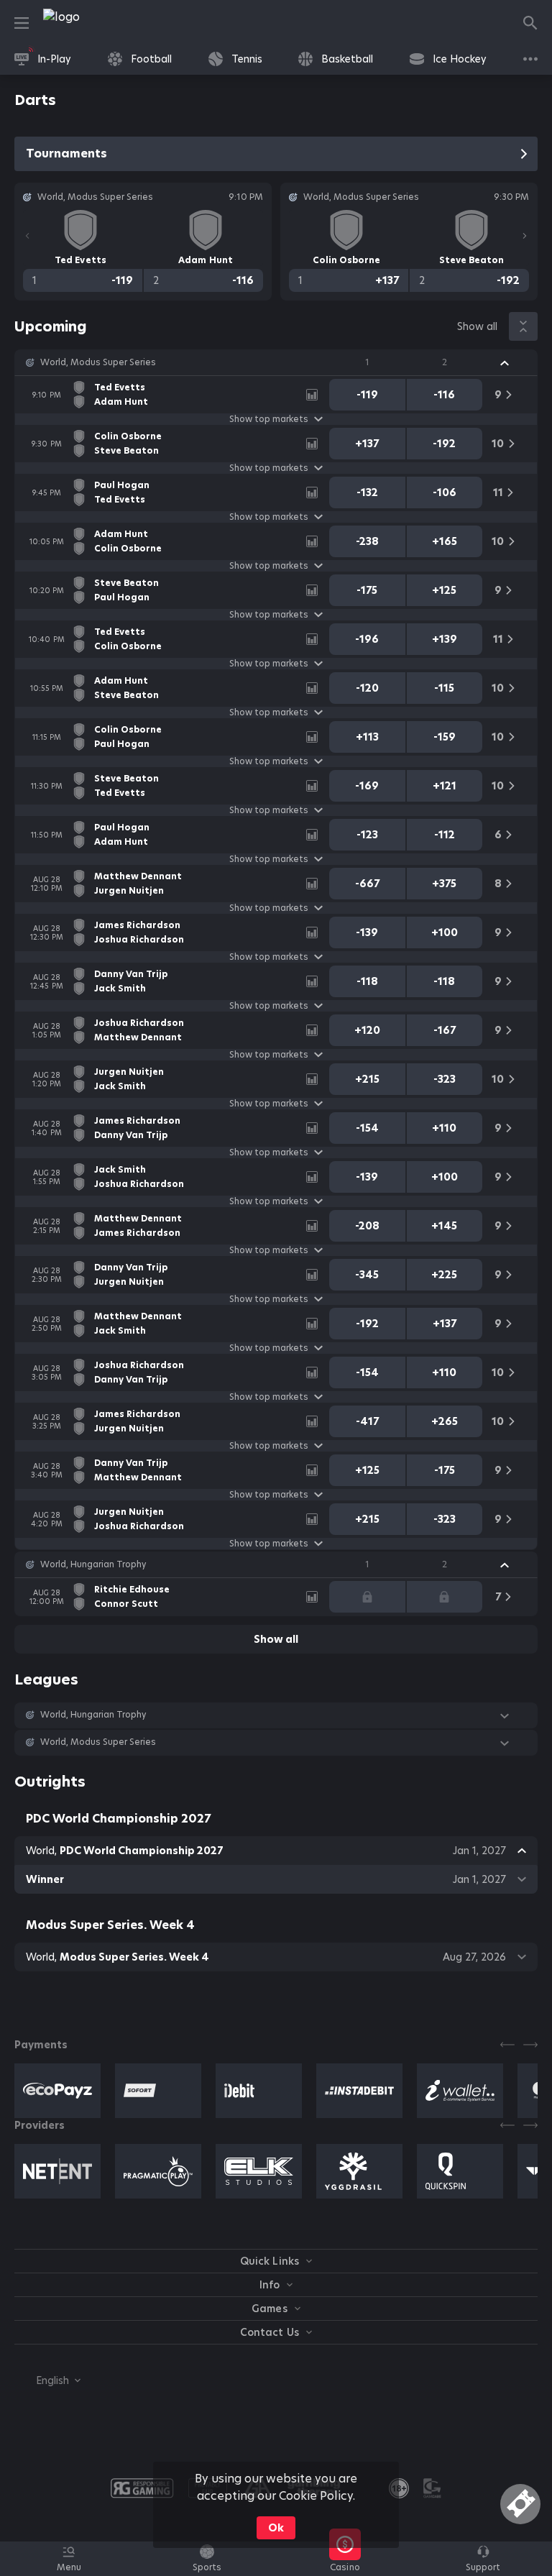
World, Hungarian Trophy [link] (93, 1564)
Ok (276, 2528)
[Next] (525, 236)
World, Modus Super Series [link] (98, 362)
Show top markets (269, 419)
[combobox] (47, 2380)
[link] (93, 23)
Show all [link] (477, 326)
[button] (276, 362)
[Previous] (27, 236)
